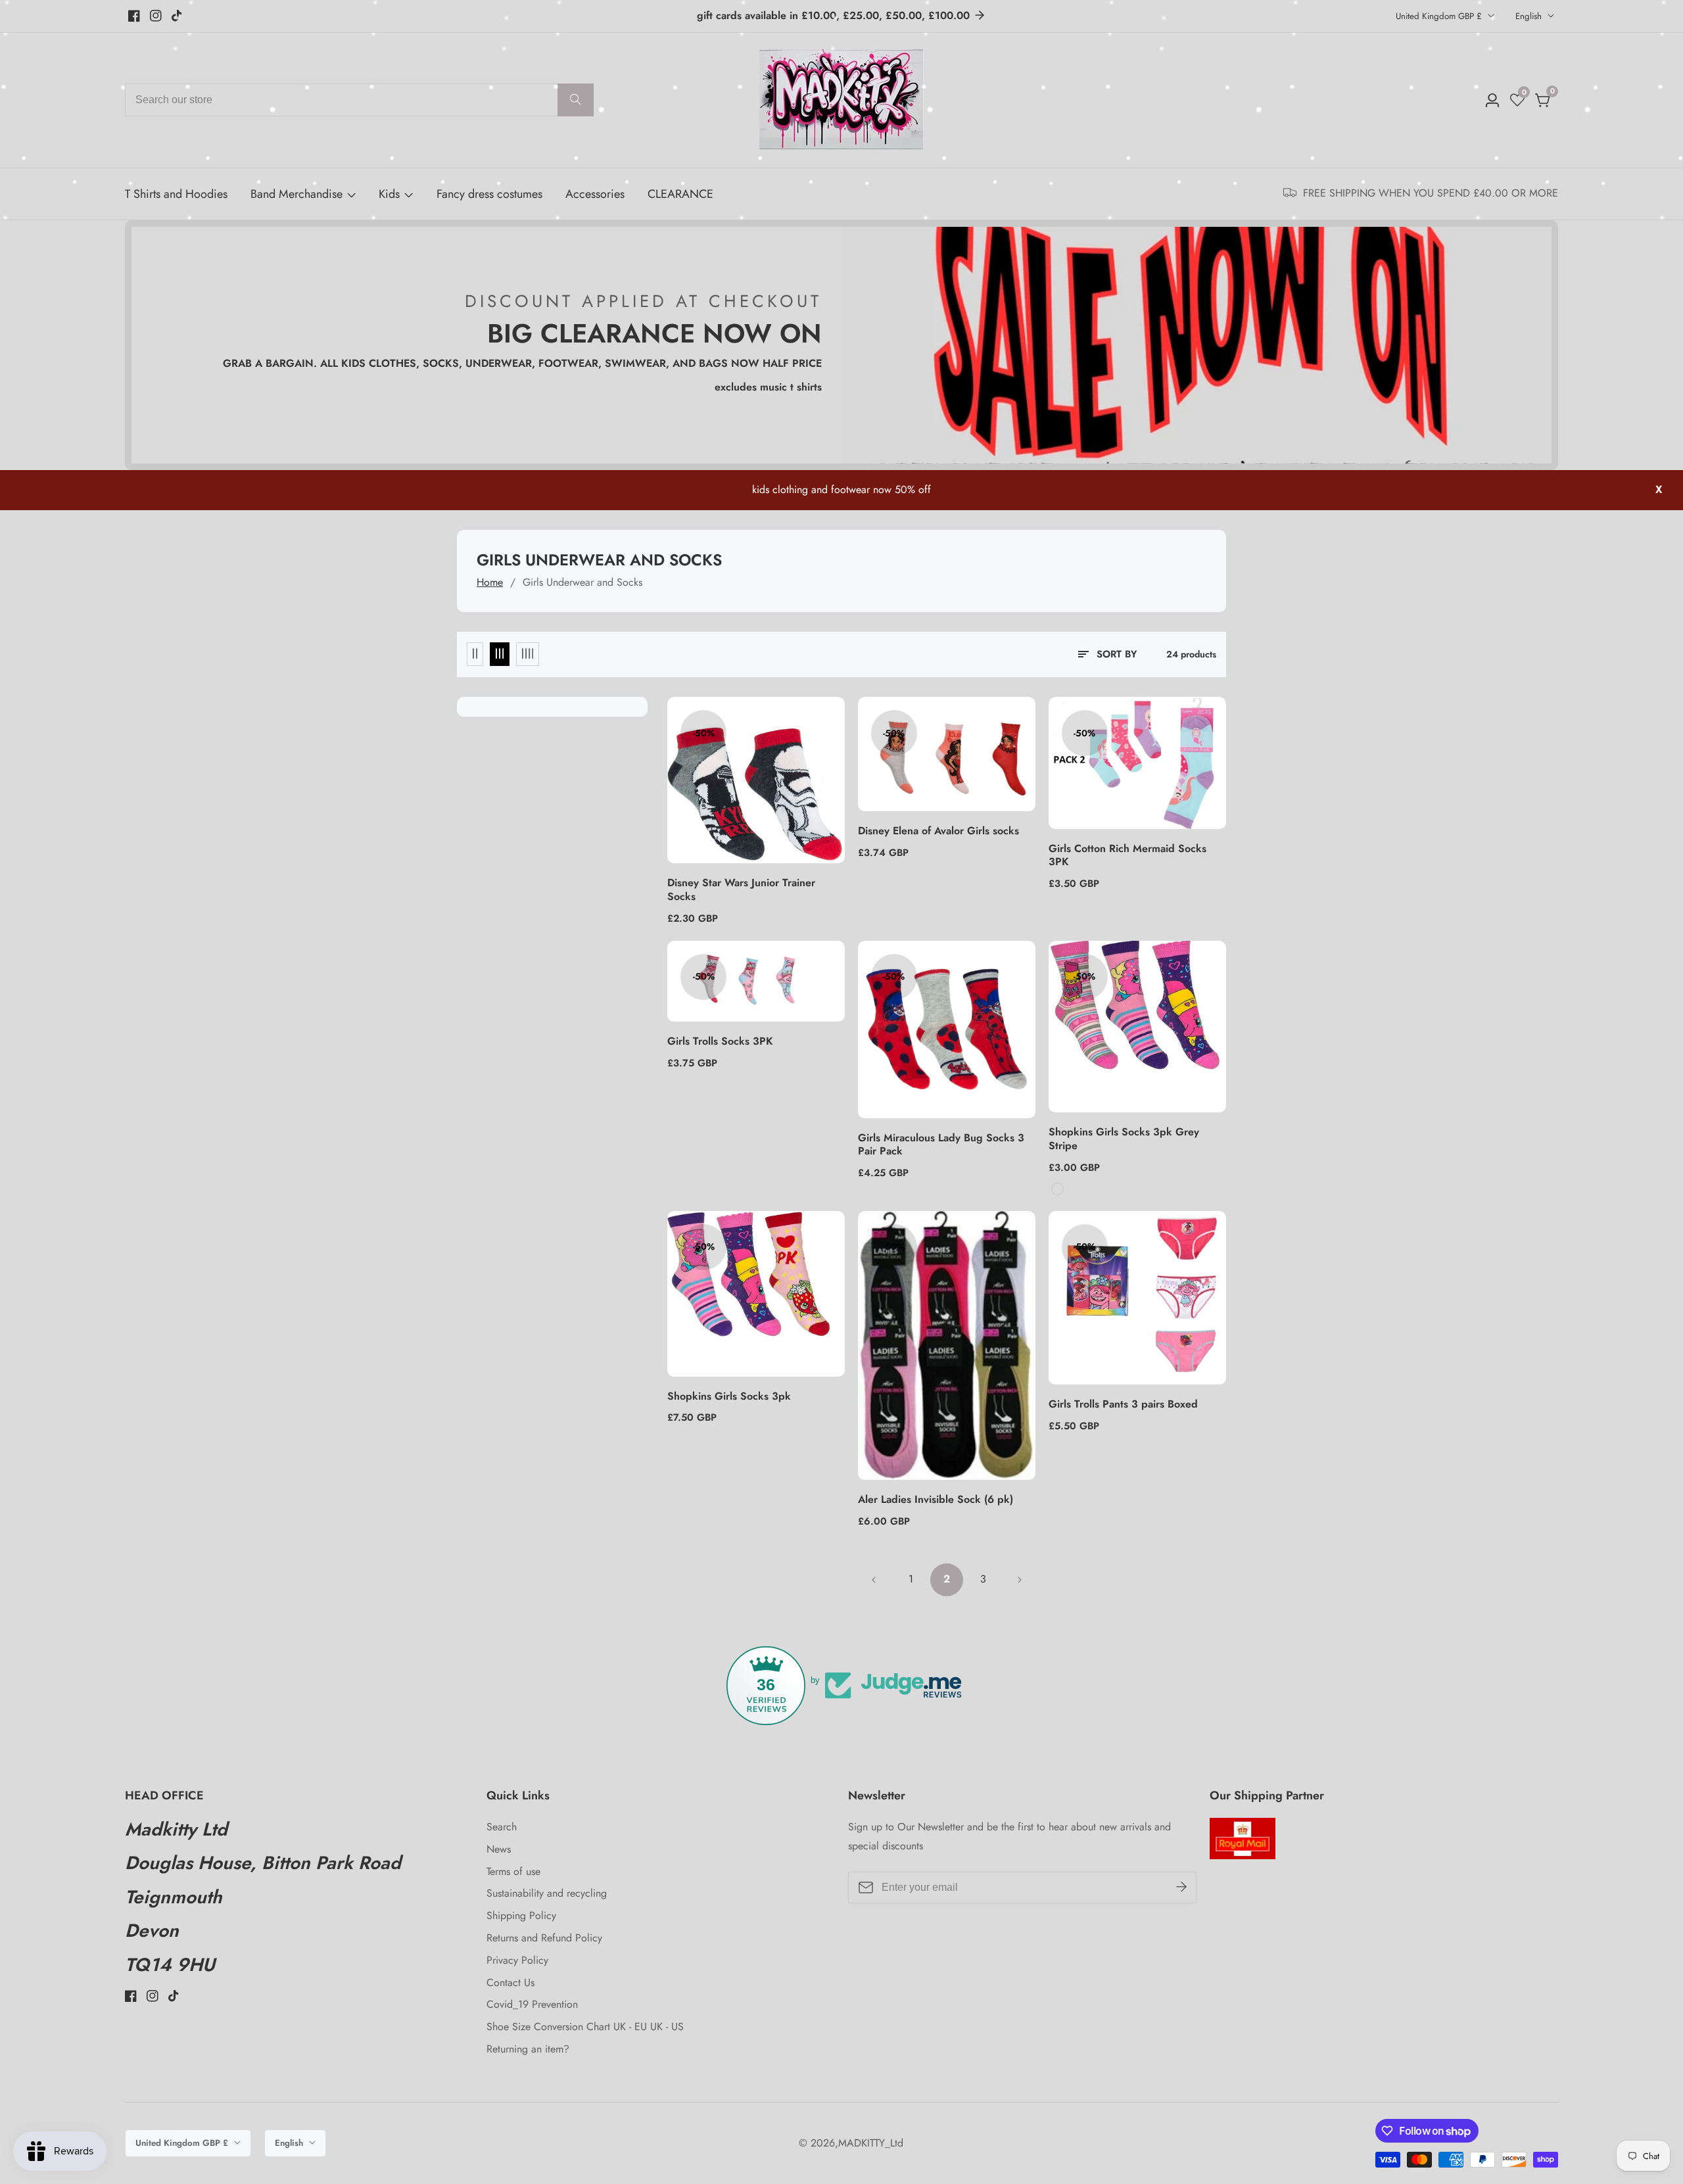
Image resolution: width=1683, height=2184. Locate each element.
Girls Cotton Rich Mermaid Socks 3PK (1127, 856)
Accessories (595, 194)
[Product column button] (475, 654)
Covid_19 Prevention (532, 2004)
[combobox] (359, 100)
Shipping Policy (521, 1915)
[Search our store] (576, 100)
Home (490, 582)
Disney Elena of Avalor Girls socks (938, 831)
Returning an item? (528, 2049)
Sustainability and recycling (547, 1893)
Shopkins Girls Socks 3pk (729, 1397)
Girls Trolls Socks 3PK (720, 1042)
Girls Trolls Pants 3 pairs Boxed (1123, 1405)
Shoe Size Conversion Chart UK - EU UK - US (585, 2027)
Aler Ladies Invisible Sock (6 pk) (936, 1500)
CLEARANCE (680, 194)
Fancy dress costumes (489, 194)
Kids (389, 194)
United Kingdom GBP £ (1440, 16)
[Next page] (1019, 1580)
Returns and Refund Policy (544, 1938)
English (1530, 16)
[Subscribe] (1181, 1887)
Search (502, 1827)
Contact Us (510, 1982)
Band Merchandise (296, 194)
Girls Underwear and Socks (582, 582)
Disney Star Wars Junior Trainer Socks (741, 890)
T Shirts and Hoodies (176, 194)
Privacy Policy (517, 1960)
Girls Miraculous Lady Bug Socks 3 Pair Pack (941, 1145)
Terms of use (513, 1871)
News (499, 1849)
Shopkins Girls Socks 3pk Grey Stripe (1124, 1139)
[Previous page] (874, 1580)
